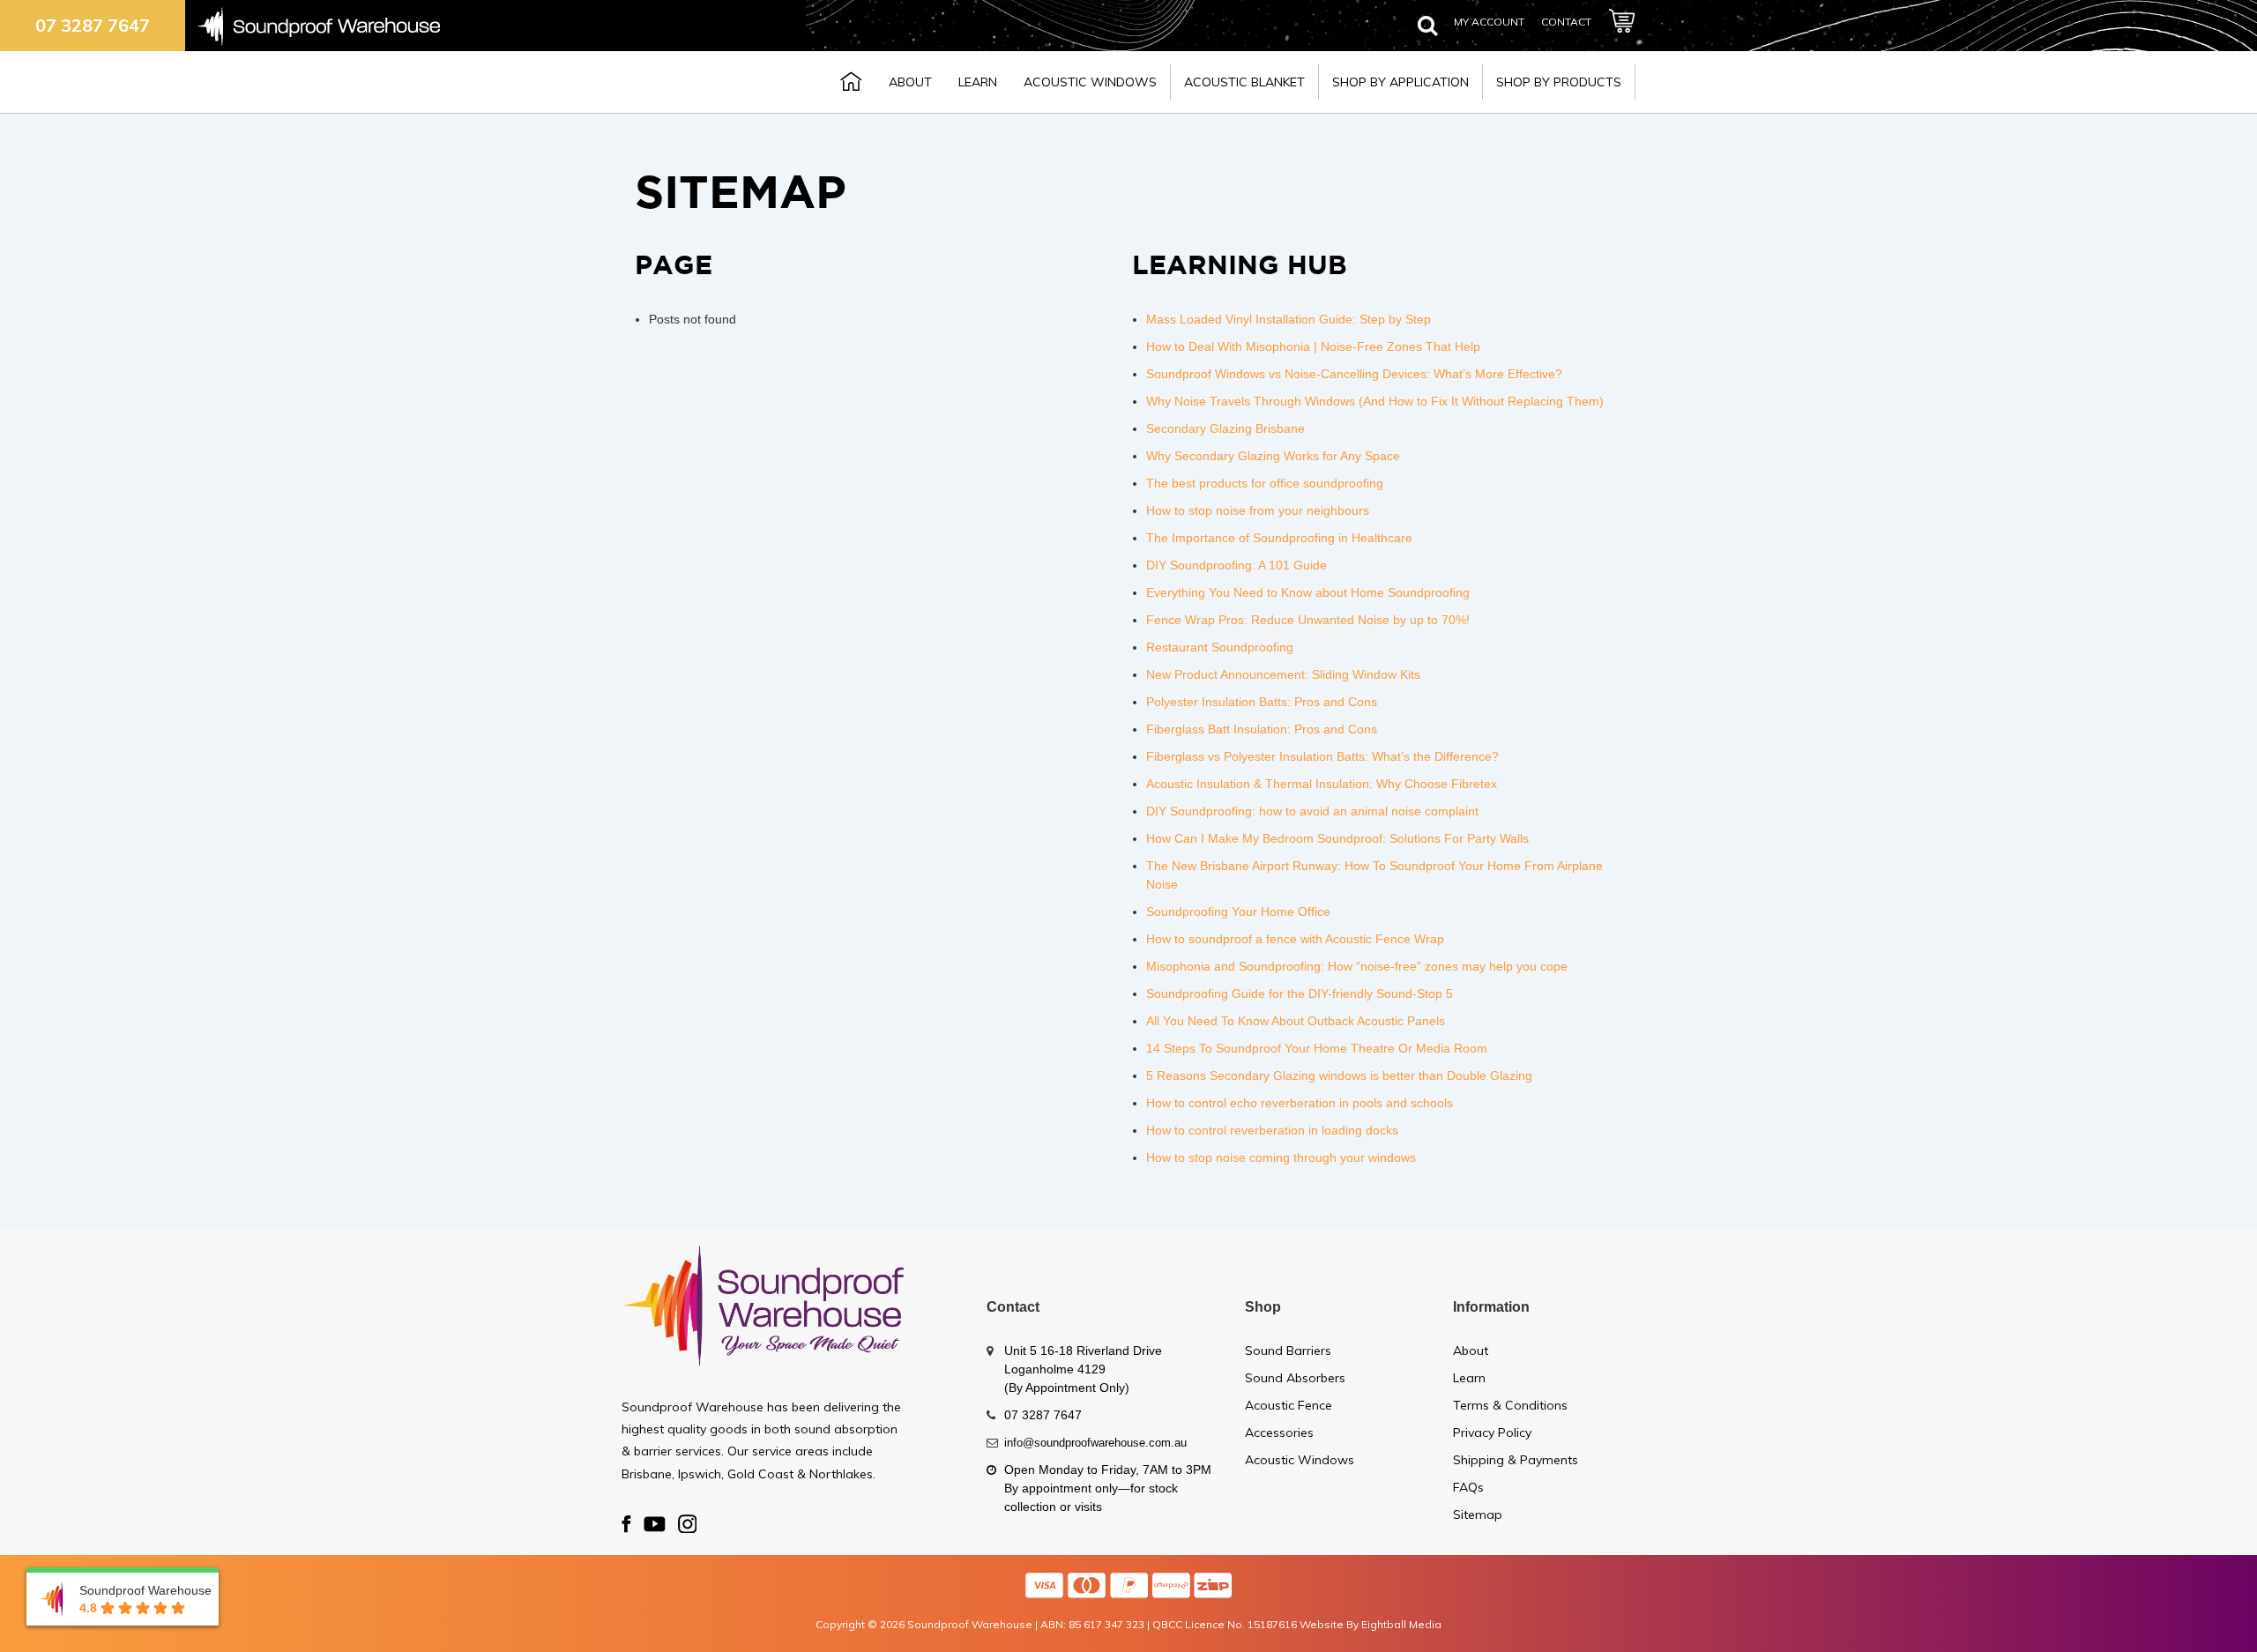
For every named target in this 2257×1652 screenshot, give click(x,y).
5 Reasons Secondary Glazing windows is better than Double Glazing (1339, 1075)
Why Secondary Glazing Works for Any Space (1273, 456)
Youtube (655, 1525)
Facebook (626, 1525)
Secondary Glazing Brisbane (1225, 428)
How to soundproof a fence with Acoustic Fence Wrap (1295, 939)
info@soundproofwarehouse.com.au (1095, 1443)
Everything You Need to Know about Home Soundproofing (1308, 592)
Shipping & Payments (1516, 1460)
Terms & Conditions (1510, 1405)
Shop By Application (1400, 82)
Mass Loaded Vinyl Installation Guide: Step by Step (1289, 319)
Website (1322, 1624)
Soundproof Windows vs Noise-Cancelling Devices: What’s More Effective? (1354, 374)
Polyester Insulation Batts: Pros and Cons (1262, 702)
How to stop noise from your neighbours (1258, 510)
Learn (978, 82)
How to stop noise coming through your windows (1281, 1157)
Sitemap (1478, 1514)
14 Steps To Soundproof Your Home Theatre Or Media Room (1317, 1048)
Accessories (1279, 1432)
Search (1427, 34)
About (910, 82)
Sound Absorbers (1295, 1378)
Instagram (687, 1525)
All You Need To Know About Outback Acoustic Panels (1296, 1021)
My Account (1489, 22)
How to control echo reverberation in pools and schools (1300, 1103)
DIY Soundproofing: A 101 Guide (1237, 565)
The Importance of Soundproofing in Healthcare (1279, 538)
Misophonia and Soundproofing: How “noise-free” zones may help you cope (1357, 966)
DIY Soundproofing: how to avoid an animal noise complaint (1312, 811)
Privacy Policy (1492, 1432)
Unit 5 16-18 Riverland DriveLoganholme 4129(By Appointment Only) (1083, 1369)
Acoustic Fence (1289, 1405)
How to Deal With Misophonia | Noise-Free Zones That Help (1313, 346)
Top (2215, 1610)
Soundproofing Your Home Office (1238, 912)
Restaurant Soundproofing (1220, 647)
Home (851, 81)
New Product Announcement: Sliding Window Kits (1283, 674)
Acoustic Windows (1090, 82)
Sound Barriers (1288, 1351)
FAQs (1468, 1487)
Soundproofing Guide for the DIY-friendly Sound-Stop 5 (1300, 993)
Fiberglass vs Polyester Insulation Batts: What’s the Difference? (1322, 756)
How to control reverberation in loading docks (1272, 1130)
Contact (1566, 22)
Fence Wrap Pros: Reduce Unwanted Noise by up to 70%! (1308, 620)
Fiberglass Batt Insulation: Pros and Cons (1262, 729)
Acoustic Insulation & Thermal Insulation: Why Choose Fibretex (1322, 784)
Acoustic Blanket (1244, 82)
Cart (1622, 23)
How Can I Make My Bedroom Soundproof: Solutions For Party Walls (1337, 838)
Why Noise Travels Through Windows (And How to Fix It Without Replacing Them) (1375, 401)
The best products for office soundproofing (1265, 483)
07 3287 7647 (93, 25)
